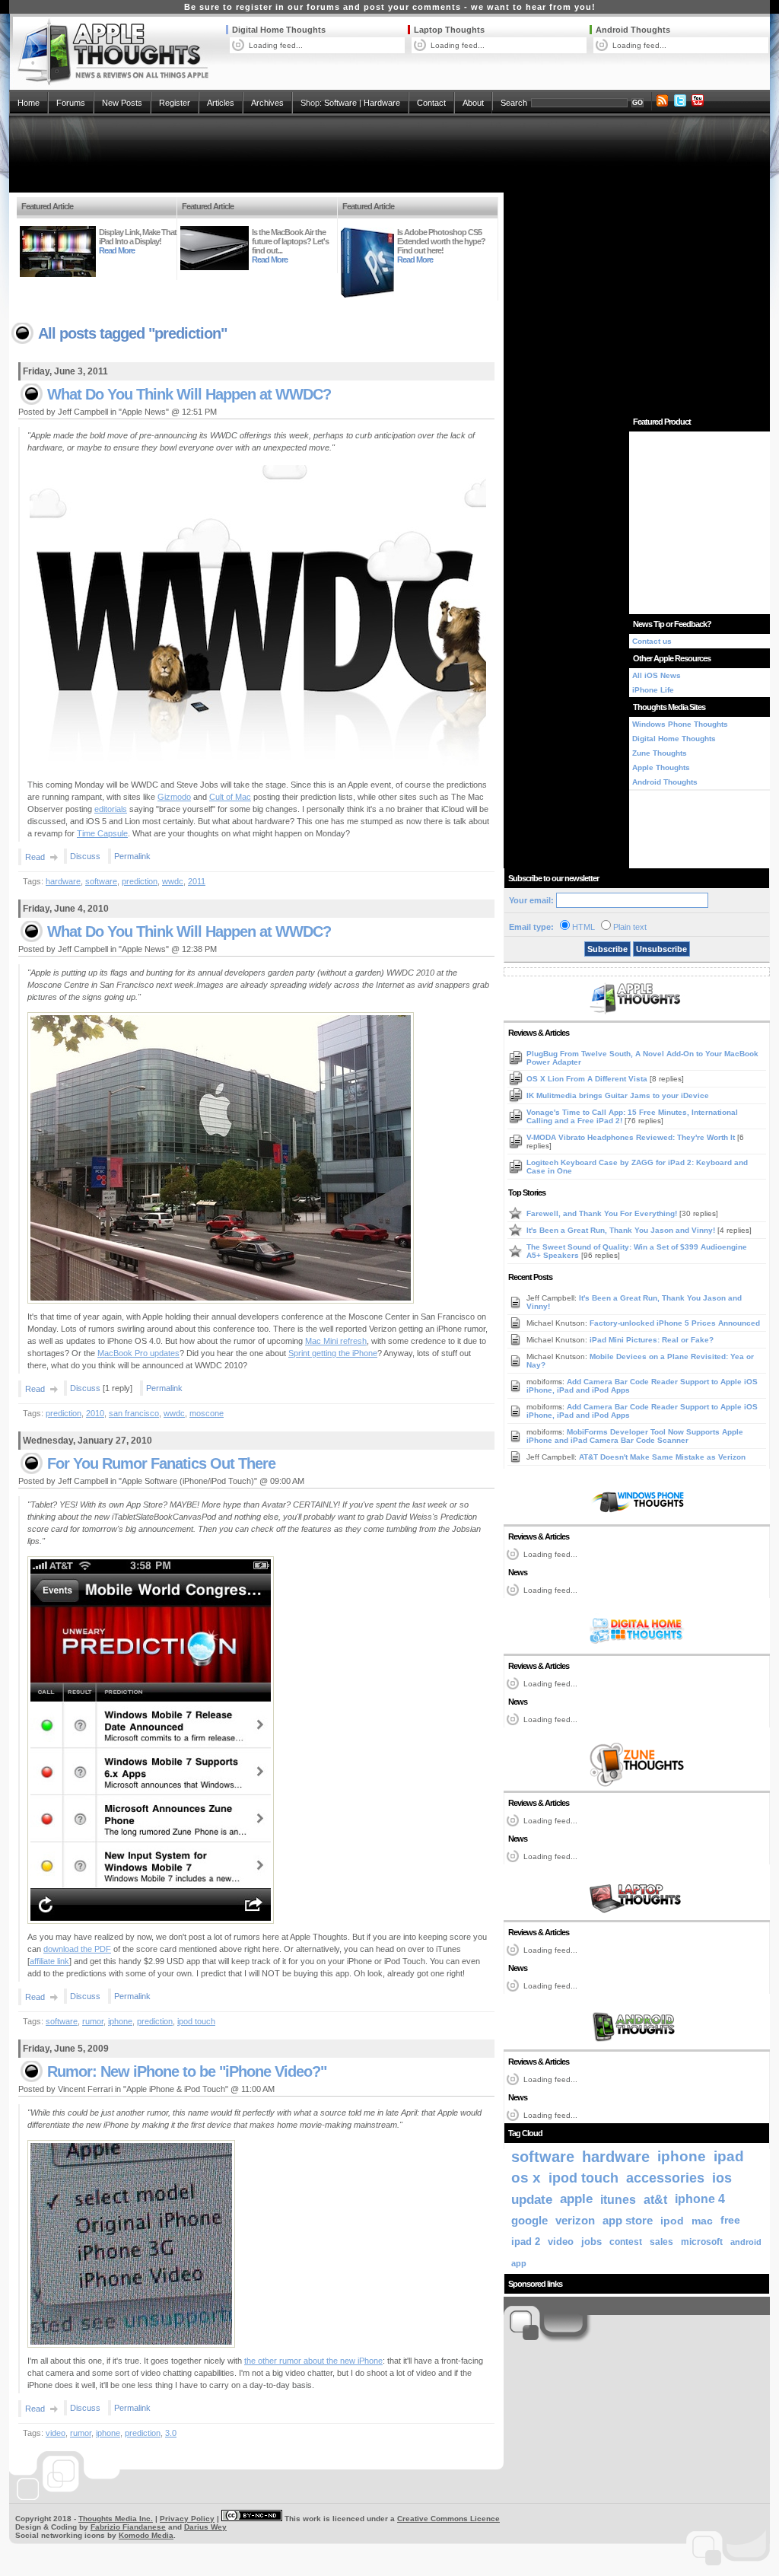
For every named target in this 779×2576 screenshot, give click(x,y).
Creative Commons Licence (448, 2519)
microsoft (702, 2242)
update (532, 2199)
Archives (267, 103)
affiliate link (49, 1961)
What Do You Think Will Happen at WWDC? (189, 394)
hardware (63, 881)
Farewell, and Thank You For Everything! (603, 1213)
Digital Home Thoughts (279, 30)
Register (175, 103)
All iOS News (657, 675)
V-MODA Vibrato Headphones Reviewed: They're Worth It (632, 1137)
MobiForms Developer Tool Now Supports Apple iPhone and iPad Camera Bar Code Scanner (635, 1436)
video (56, 2433)
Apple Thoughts (661, 767)
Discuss (85, 856)
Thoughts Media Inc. (116, 2519)
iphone (120, 2021)
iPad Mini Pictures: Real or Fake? (652, 1340)
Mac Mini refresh (336, 1341)
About (473, 103)
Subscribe (607, 949)
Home (29, 103)
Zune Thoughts (660, 753)
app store (628, 2221)
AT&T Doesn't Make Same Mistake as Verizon (662, 1457)
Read (35, 857)
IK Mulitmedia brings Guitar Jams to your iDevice (618, 1095)
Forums (71, 103)
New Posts (122, 103)
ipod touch (196, 2021)
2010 (95, 1413)
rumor (93, 2021)
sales (661, 2242)
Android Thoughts (633, 30)
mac (702, 2221)
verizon (575, 2220)
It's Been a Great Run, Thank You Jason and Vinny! (622, 1230)
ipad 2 (526, 2242)
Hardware (382, 103)
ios (722, 2178)
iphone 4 (700, 2199)
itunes (618, 2199)
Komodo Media (146, 2535)
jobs (591, 2242)
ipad (729, 2156)
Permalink (132, 856)
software (101, 881)
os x (526, 2178)
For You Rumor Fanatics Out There (161, 1463)
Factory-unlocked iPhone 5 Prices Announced (675, 1323)
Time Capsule (102, 833)
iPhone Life (653, 690)
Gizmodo (174, 797)
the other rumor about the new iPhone (313, 2361)
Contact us (652, 641)
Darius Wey (205, 2527)
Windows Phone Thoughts (680, 724)
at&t (655, 2199)
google (529, 2220)
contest (626, 2242)
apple (576, 2199)
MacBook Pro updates (138, 1353)
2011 (197, 881)
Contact (431, 103)
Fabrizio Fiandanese (128, 2527)
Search (514, 103)
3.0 (171, 2433)
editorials (111, 809)
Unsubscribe (661, 949)
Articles (221, 103)
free (730, 2220)
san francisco (134, 1413)
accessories (665, 2178)
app (519, 2263)
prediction (140, 881)
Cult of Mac (230, 797)
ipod (672, 2221)
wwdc (173, 881)
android (746, 2242)
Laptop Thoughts (449, 30)
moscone (207, 1413)
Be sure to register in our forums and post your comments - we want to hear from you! (390, 7)
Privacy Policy (187, 2519)
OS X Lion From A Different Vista (588, 1079)
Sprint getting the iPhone (333, 1353)
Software (340, 103)
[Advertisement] (389, 154)
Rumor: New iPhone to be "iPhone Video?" (187, 2071)
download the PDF (77, 1949)
